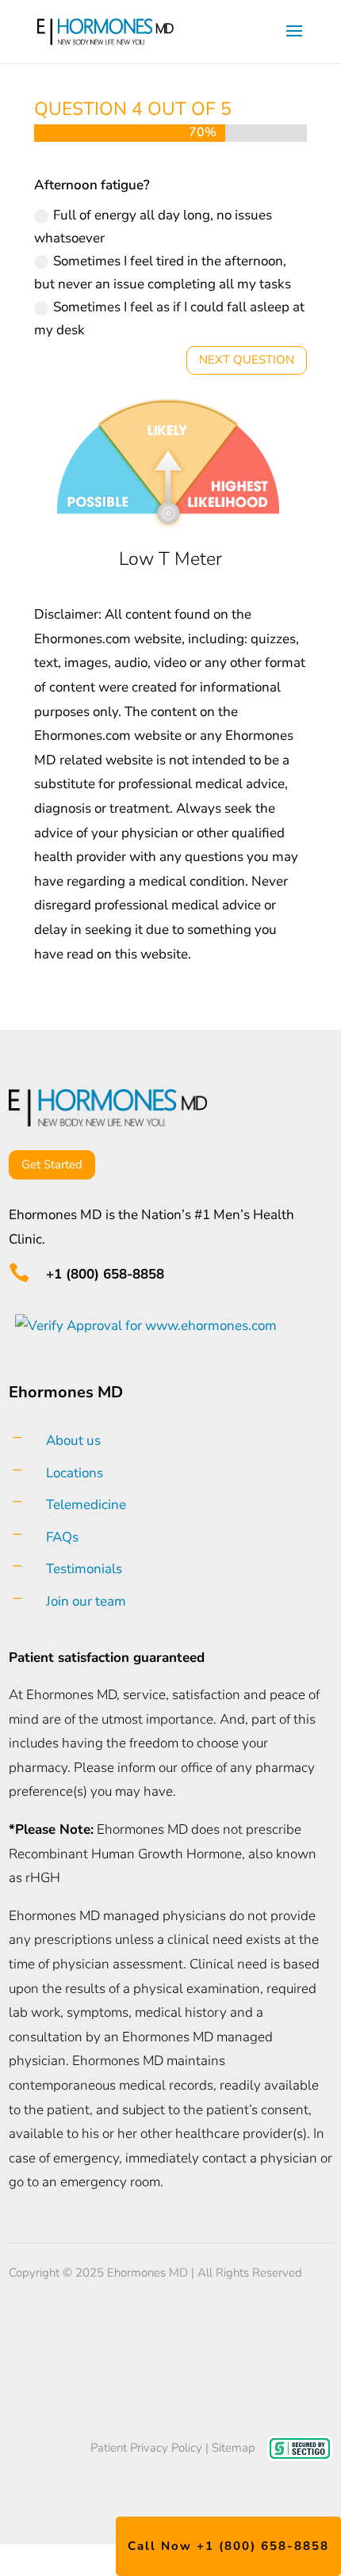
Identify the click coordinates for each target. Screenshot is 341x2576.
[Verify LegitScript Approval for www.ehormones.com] (143, 1326)
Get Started (52, 1164)
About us (73, 1440)
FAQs (62, 1537)
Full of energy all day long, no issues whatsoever (153, 227)
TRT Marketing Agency (198, 2321)
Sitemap (234, 2448)
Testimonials (84, 1569)
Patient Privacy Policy (146, 2448)
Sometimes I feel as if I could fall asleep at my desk (169, 318)
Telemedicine (86, 1505)
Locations (75, 1473)
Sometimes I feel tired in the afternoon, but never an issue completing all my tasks (163, 272)
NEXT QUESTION (247, 360)
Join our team (86, 1601)
